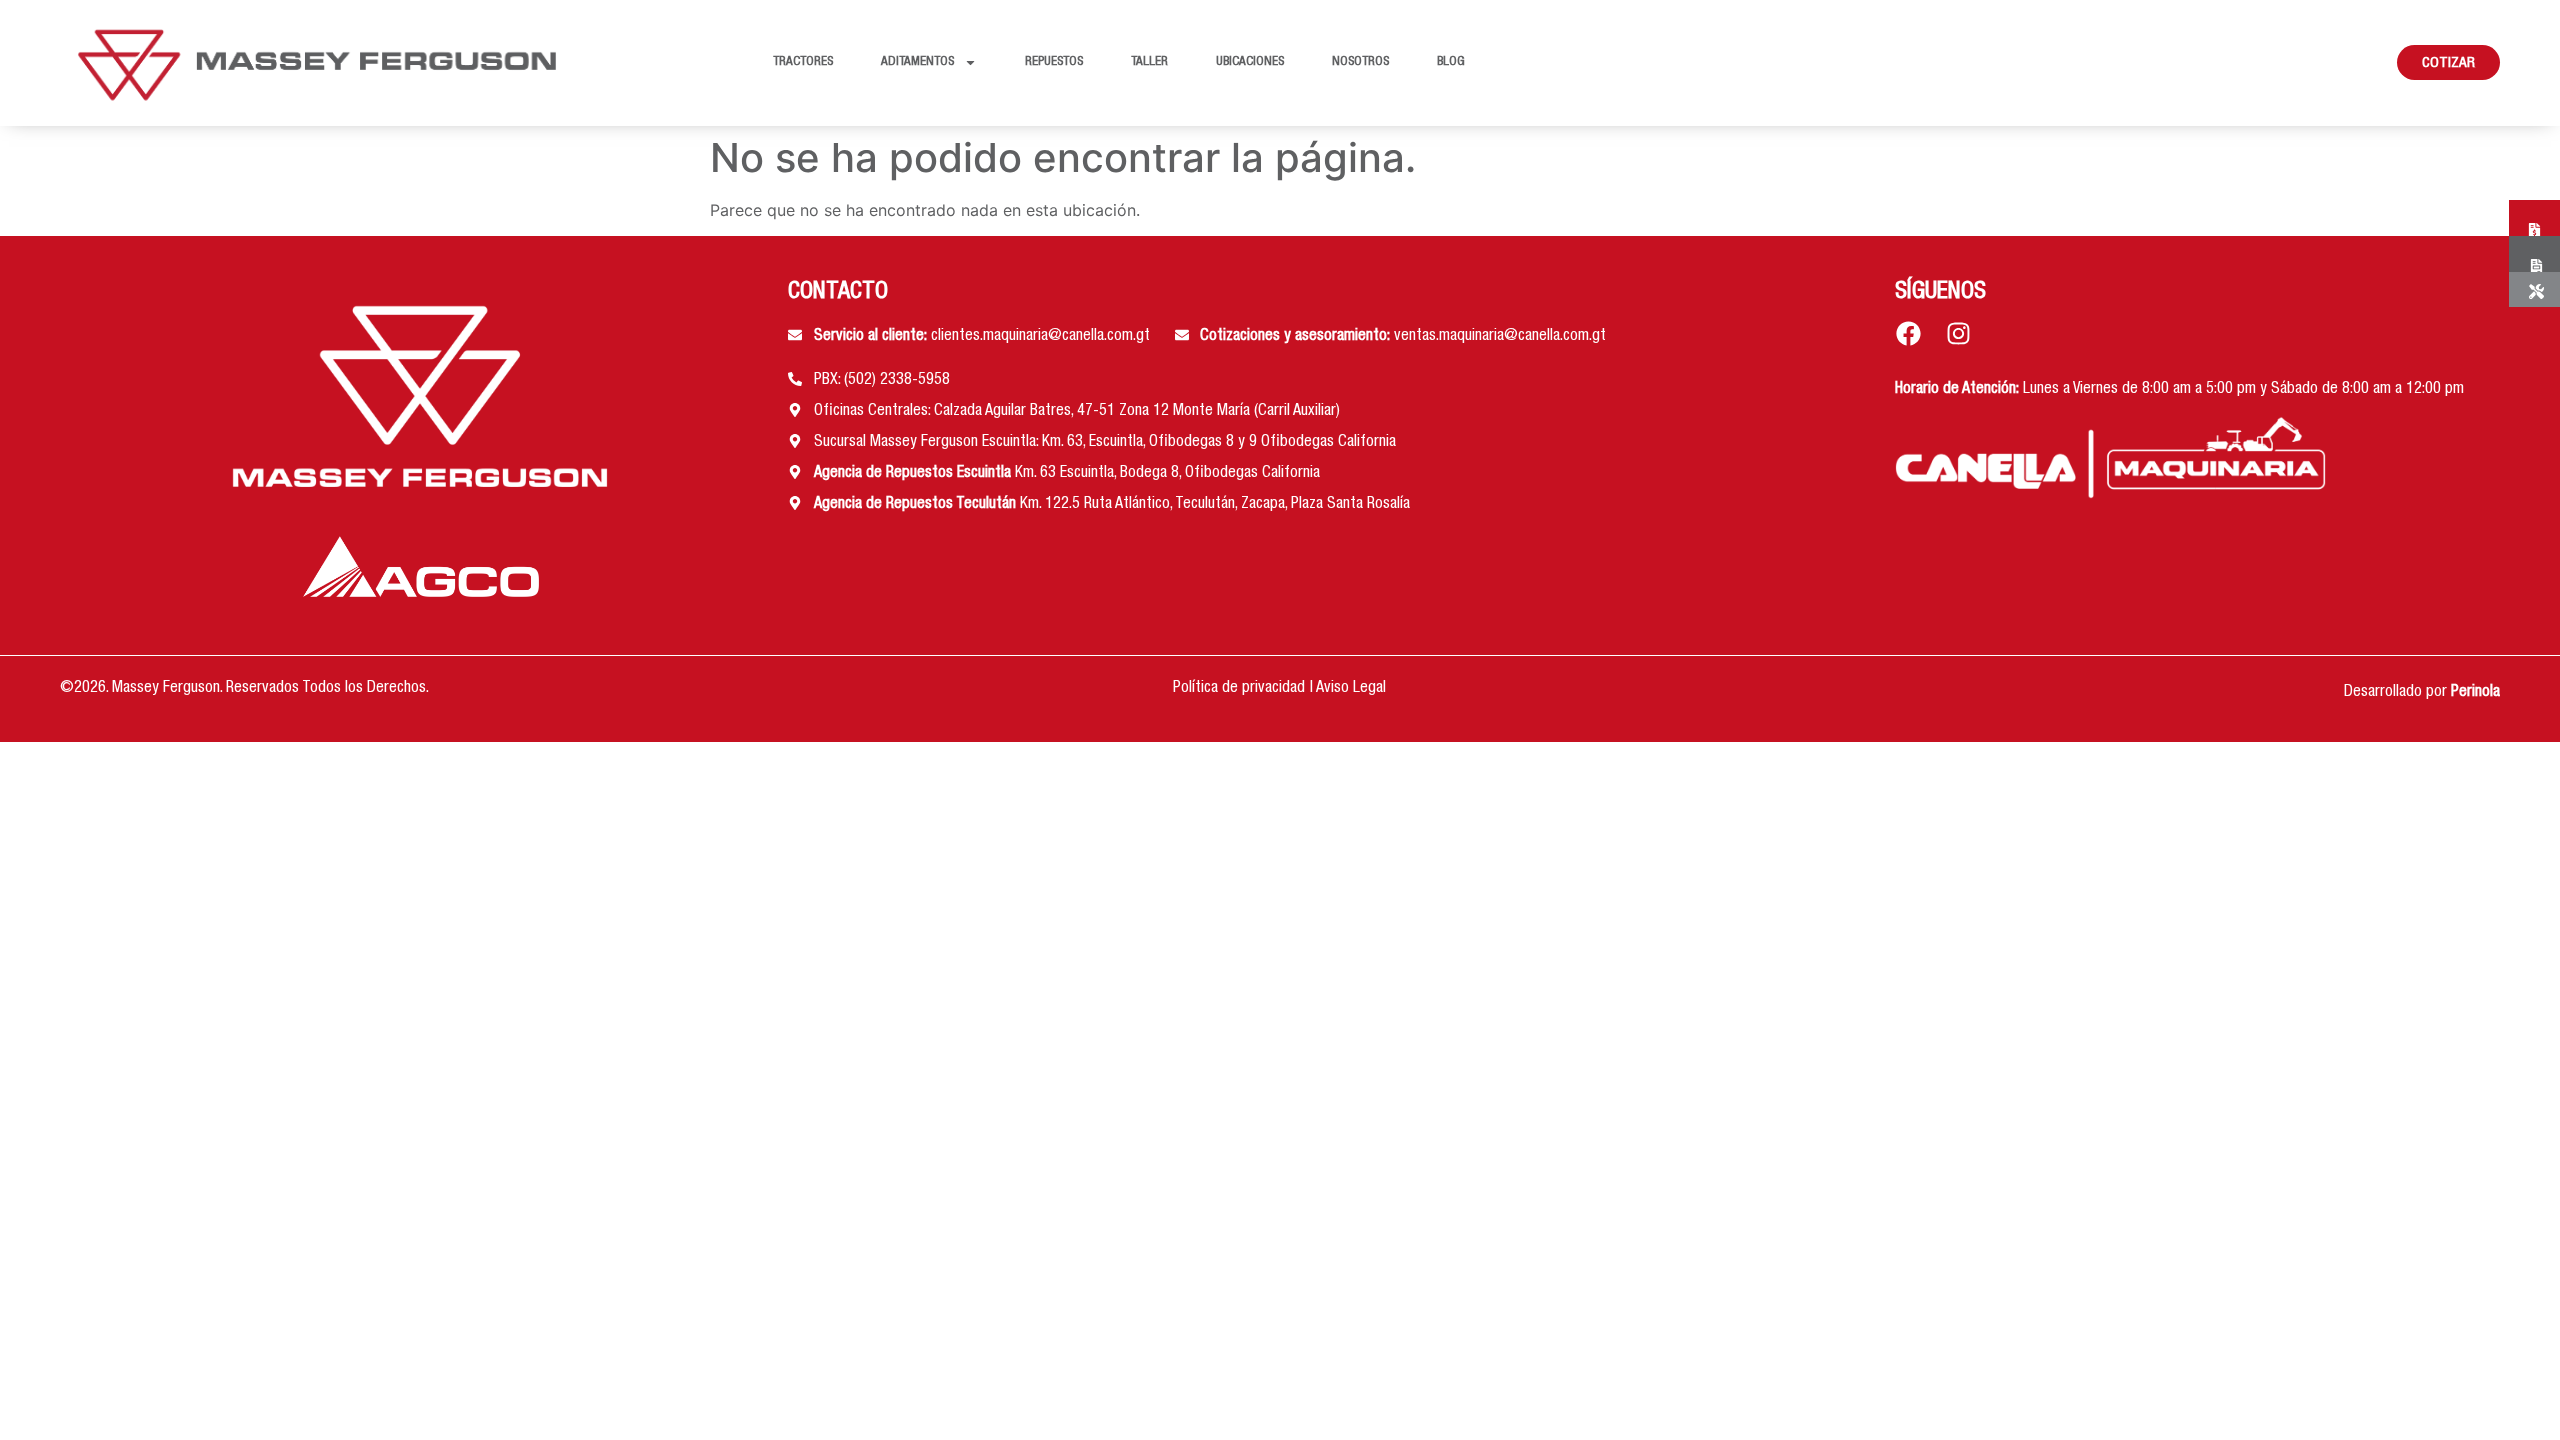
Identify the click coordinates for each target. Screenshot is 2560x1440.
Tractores (803, 62)
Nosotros (1360, 62)
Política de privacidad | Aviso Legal (1279, 689)
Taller (1149, 62)
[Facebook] (1908, 333)
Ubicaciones (1250, 62)
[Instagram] (1958, 333)
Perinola (2475, 693)
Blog (1451, 62)
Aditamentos (917, 62)
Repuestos (1054, 62)
